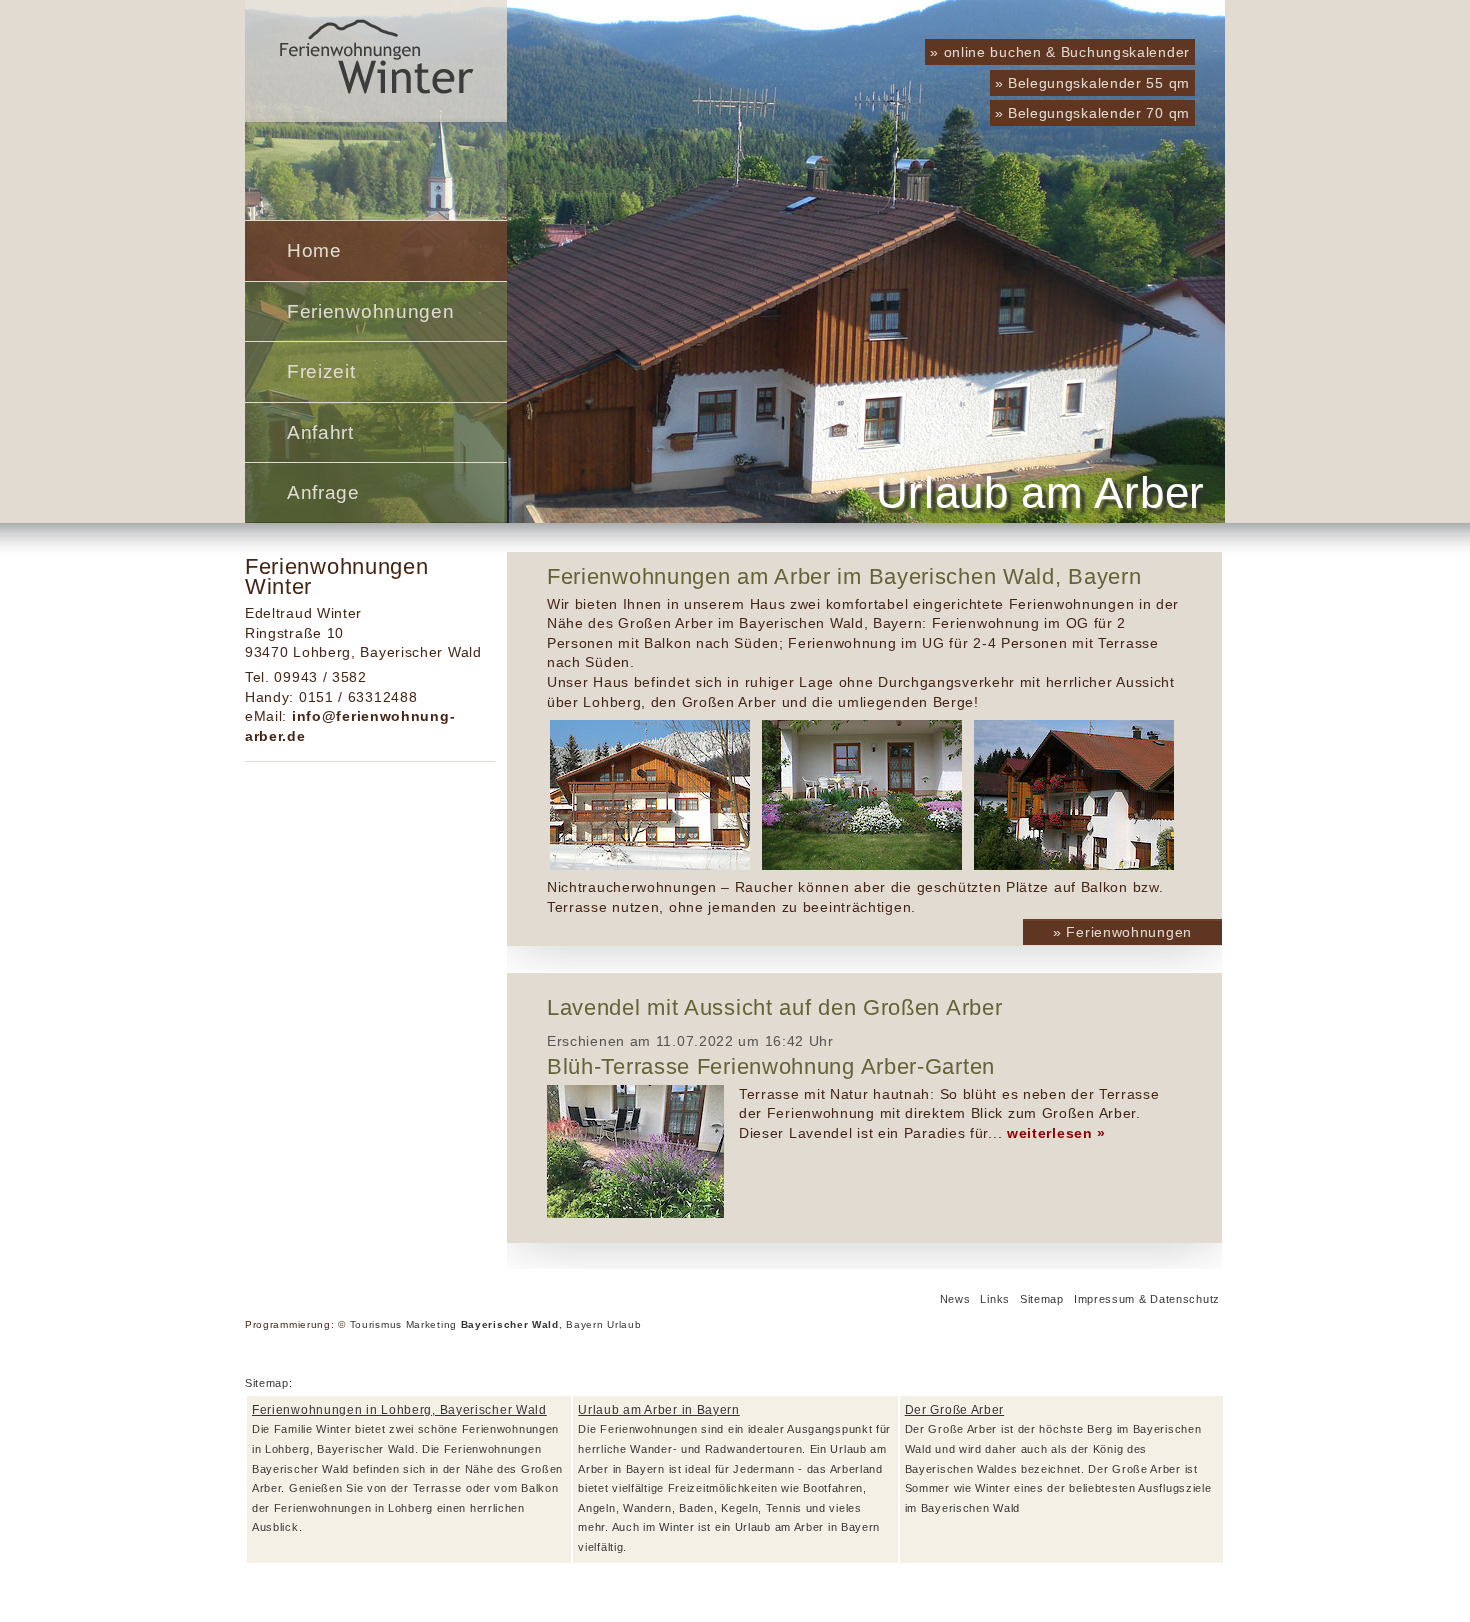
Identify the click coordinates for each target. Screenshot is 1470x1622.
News (955, 1299)
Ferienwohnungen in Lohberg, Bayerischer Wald (399, 1410)
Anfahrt (320, 432)
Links (995, 1299)
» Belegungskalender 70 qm (1093, 113)
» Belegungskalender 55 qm (1093, 83)
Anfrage (323, 492)
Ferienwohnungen (371, 311)
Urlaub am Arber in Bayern (659, 1410)
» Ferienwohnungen (1122, 932)
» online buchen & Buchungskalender (1060, 52)
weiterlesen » (1056, 1133)
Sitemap (1042, 1299)
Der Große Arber (955, 1410)
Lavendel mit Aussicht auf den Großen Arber (774, 1007)
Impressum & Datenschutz (1147, 1299)
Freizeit (321, 371)
